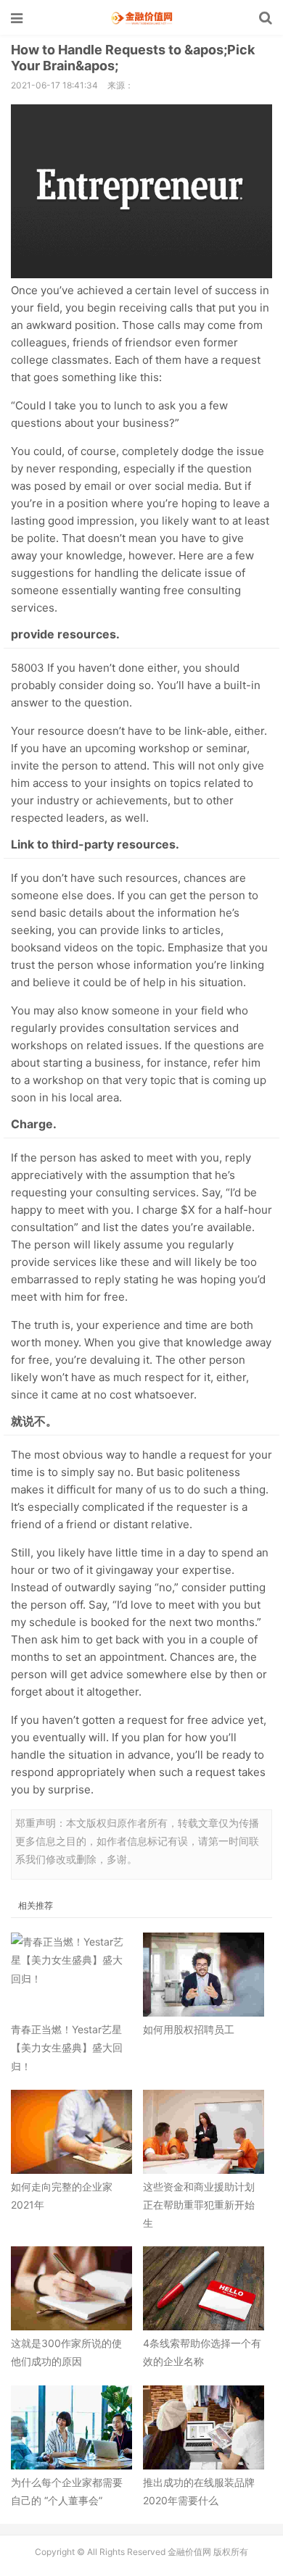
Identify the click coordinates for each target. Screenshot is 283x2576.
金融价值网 (141, 18)
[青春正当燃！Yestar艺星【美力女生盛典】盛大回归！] (71, 1975)
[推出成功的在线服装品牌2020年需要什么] (204, 2427)
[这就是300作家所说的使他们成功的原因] (71, 2288)
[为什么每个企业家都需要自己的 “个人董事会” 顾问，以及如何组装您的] (71, 2427)
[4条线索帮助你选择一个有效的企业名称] (204, 2288)
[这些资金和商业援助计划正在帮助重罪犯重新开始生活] (204, 2132)
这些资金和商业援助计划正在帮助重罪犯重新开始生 (199, 2205)
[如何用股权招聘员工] (204, 1975)
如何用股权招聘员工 (189, 2029)
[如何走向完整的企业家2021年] (71, 2132)
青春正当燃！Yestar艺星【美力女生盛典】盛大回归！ (67, 2047)
